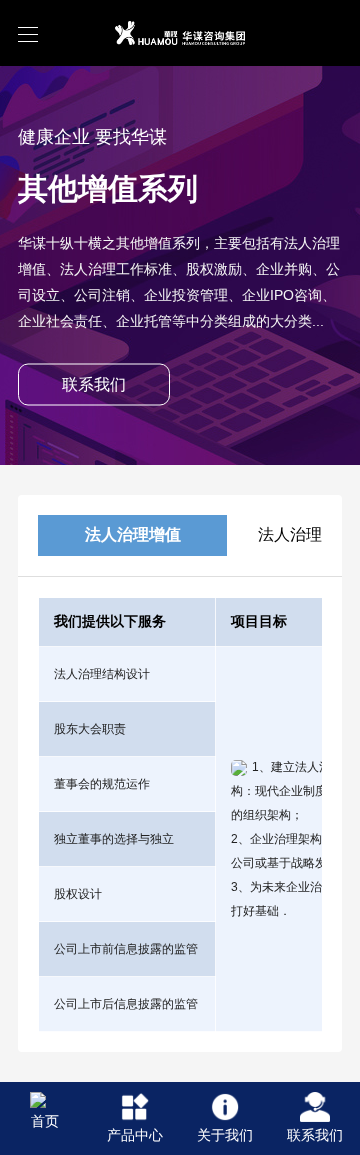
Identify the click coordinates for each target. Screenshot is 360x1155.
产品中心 (135, 1135)
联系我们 (315, 1135)
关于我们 (225, 1135)
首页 (45, 1121)
